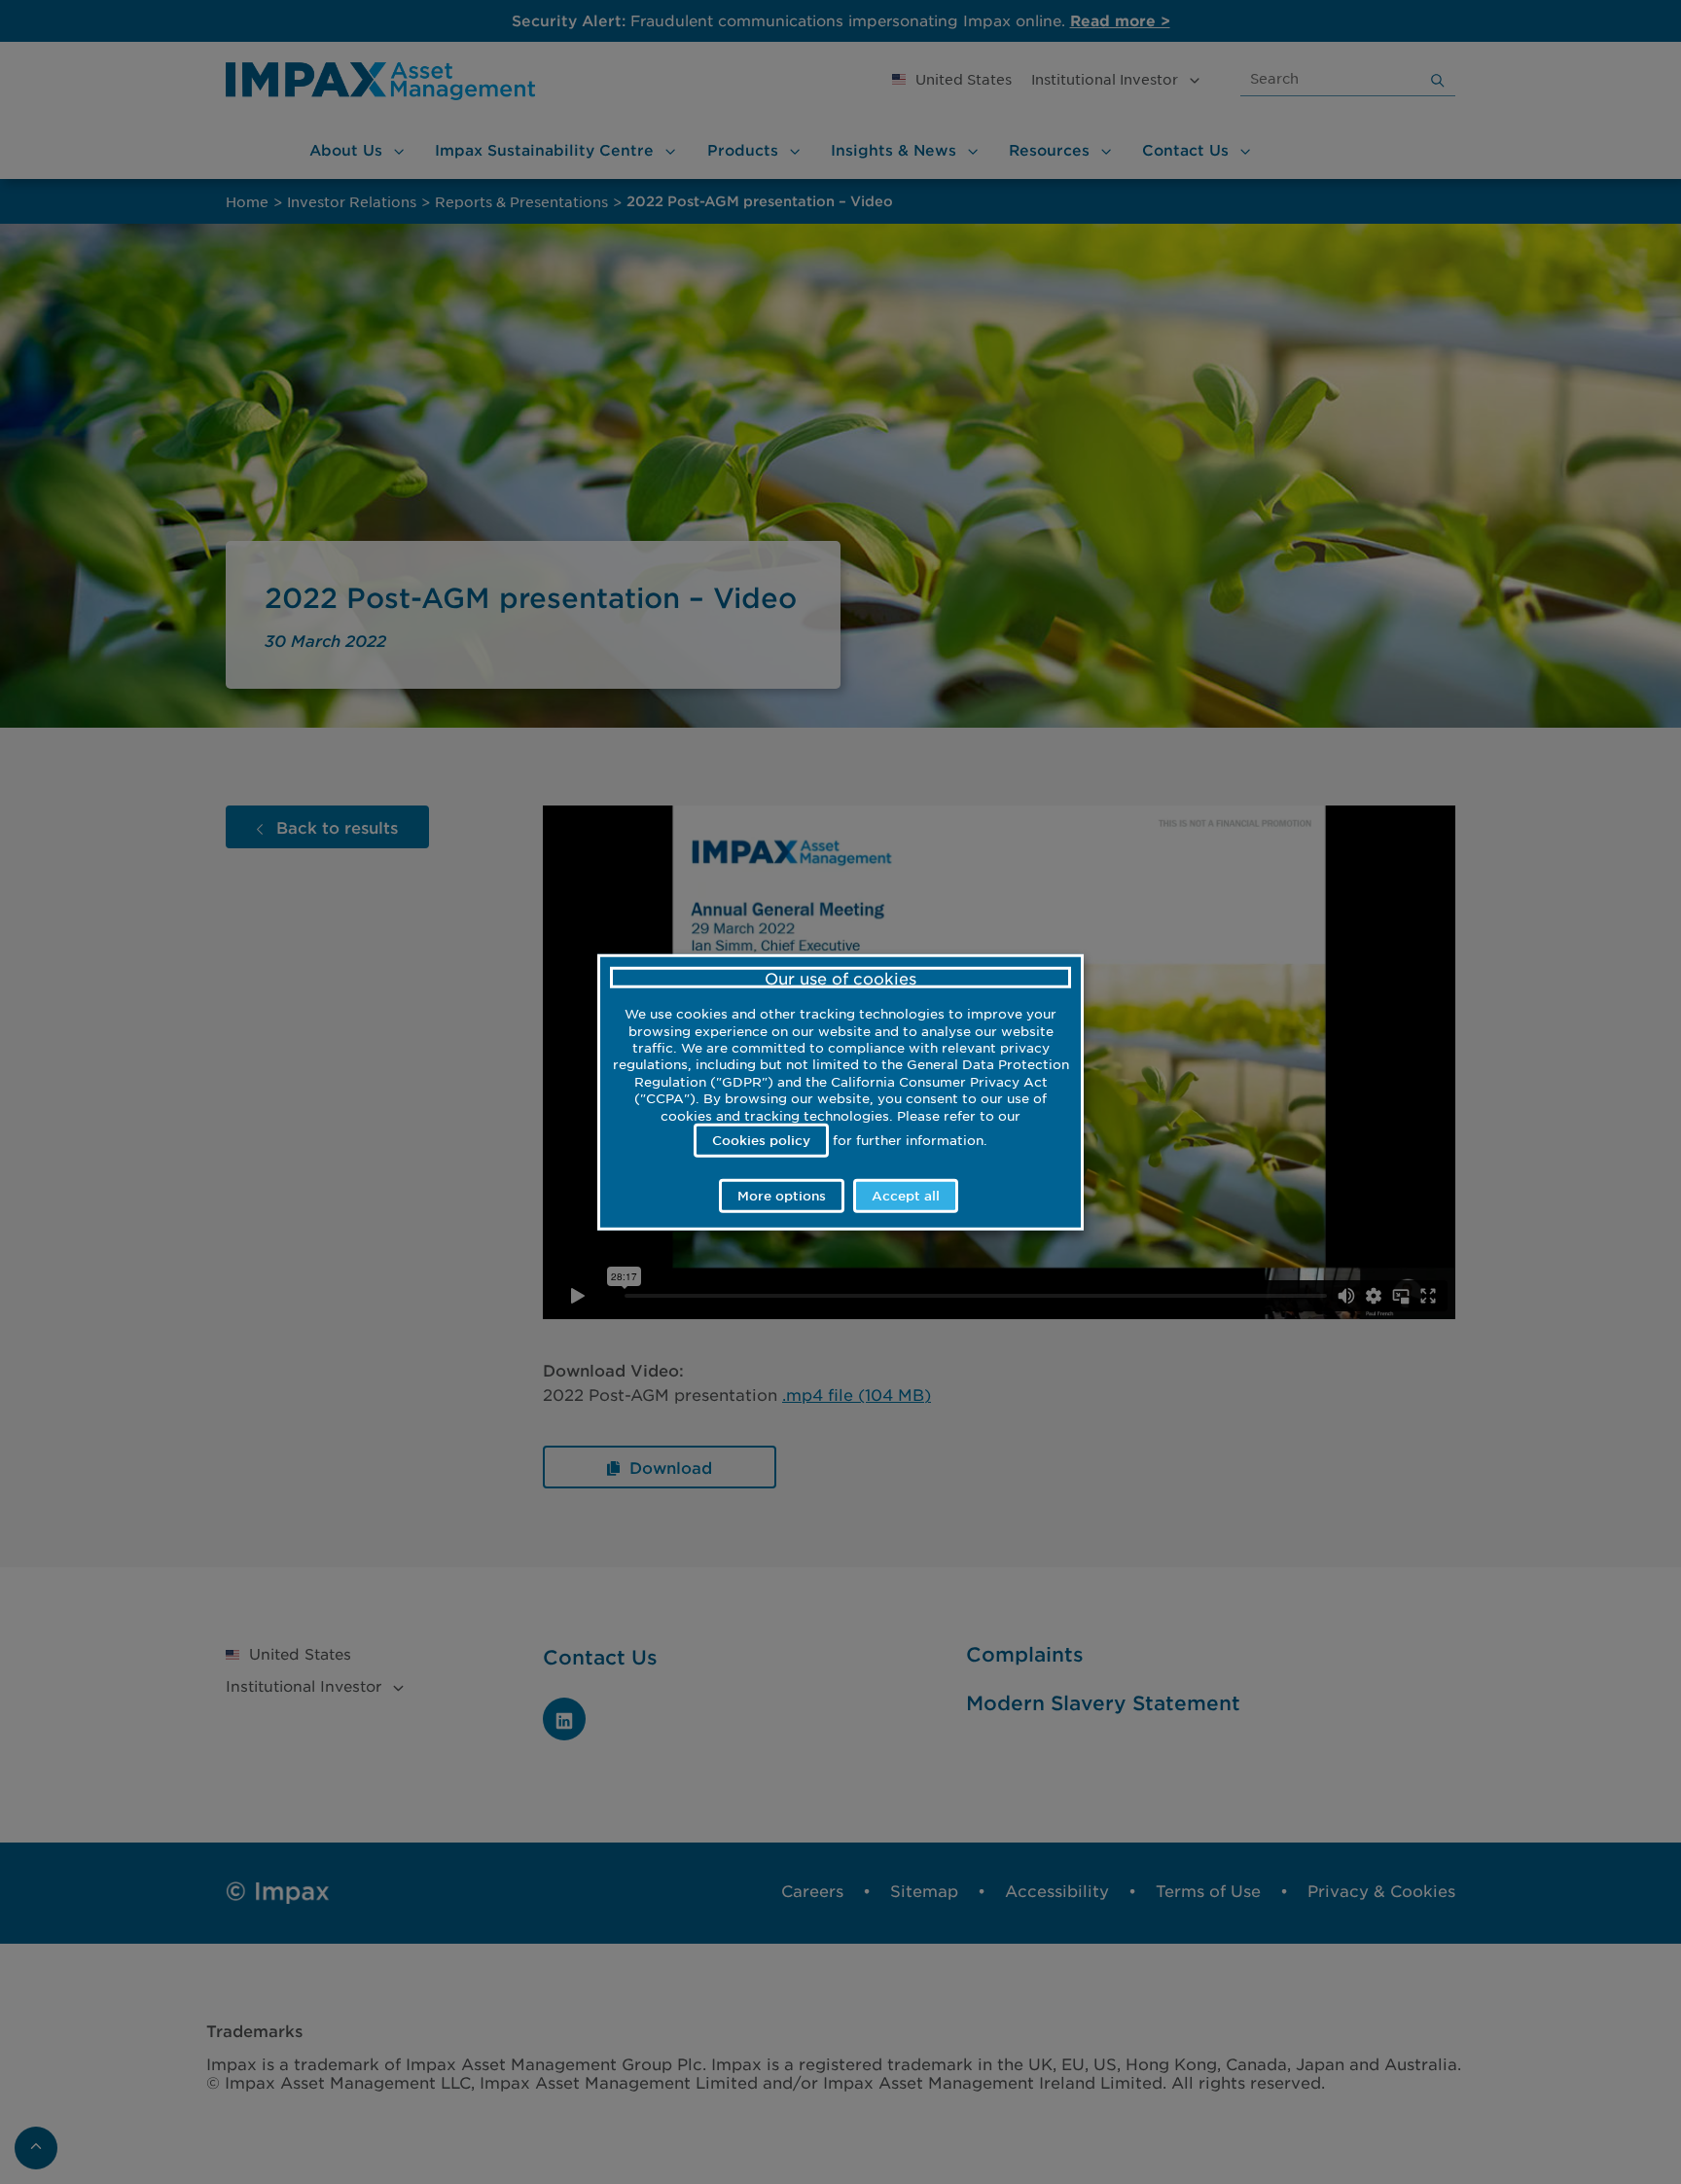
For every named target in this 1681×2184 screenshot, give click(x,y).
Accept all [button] (906, 1196)
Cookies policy (761, 1139)
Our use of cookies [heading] (840, 977)
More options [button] (782, 1196)
